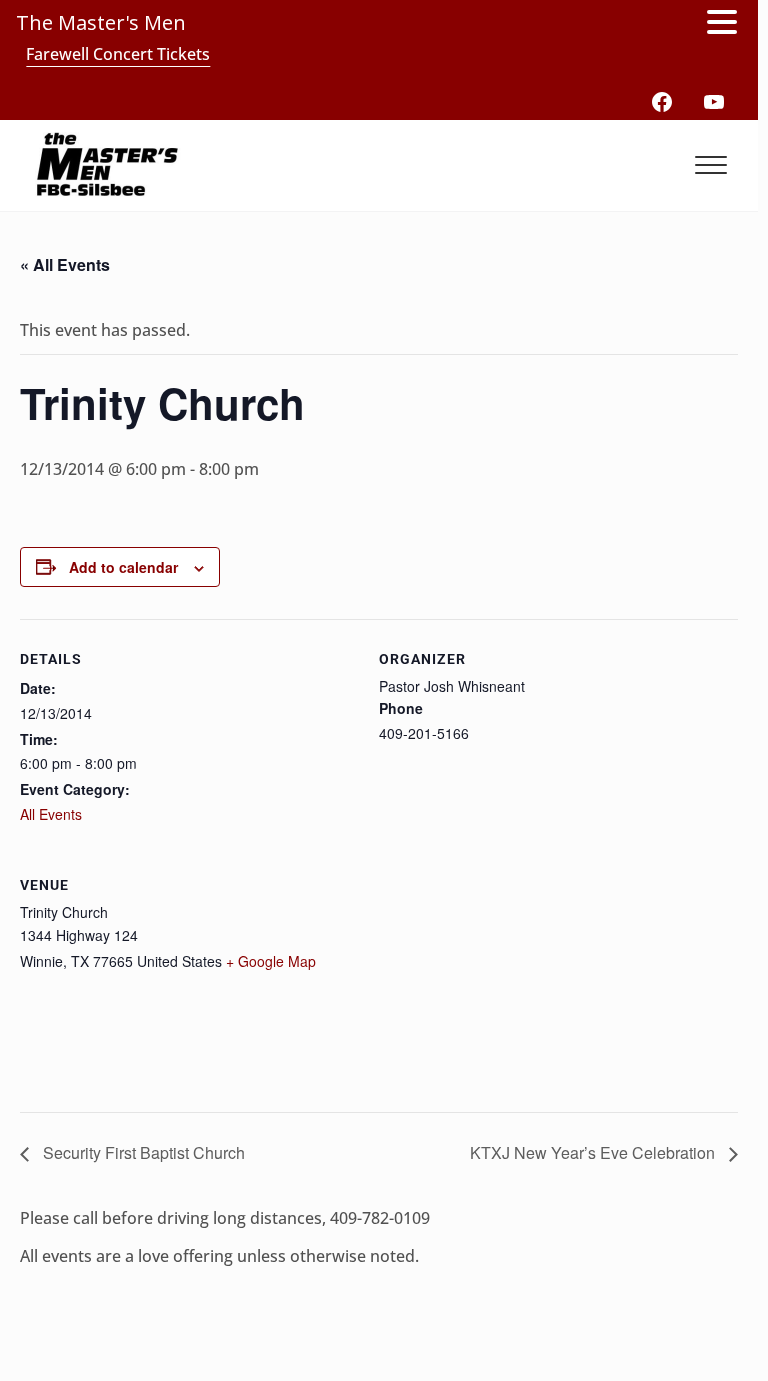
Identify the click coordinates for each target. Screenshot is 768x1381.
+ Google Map (271, 961)
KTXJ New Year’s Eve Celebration (594, 1152)
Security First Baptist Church (142, 1152)
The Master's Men (101, 22)
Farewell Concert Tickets (118, 54)
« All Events (65, 264)
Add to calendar (123, 567)
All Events (51, 814)
